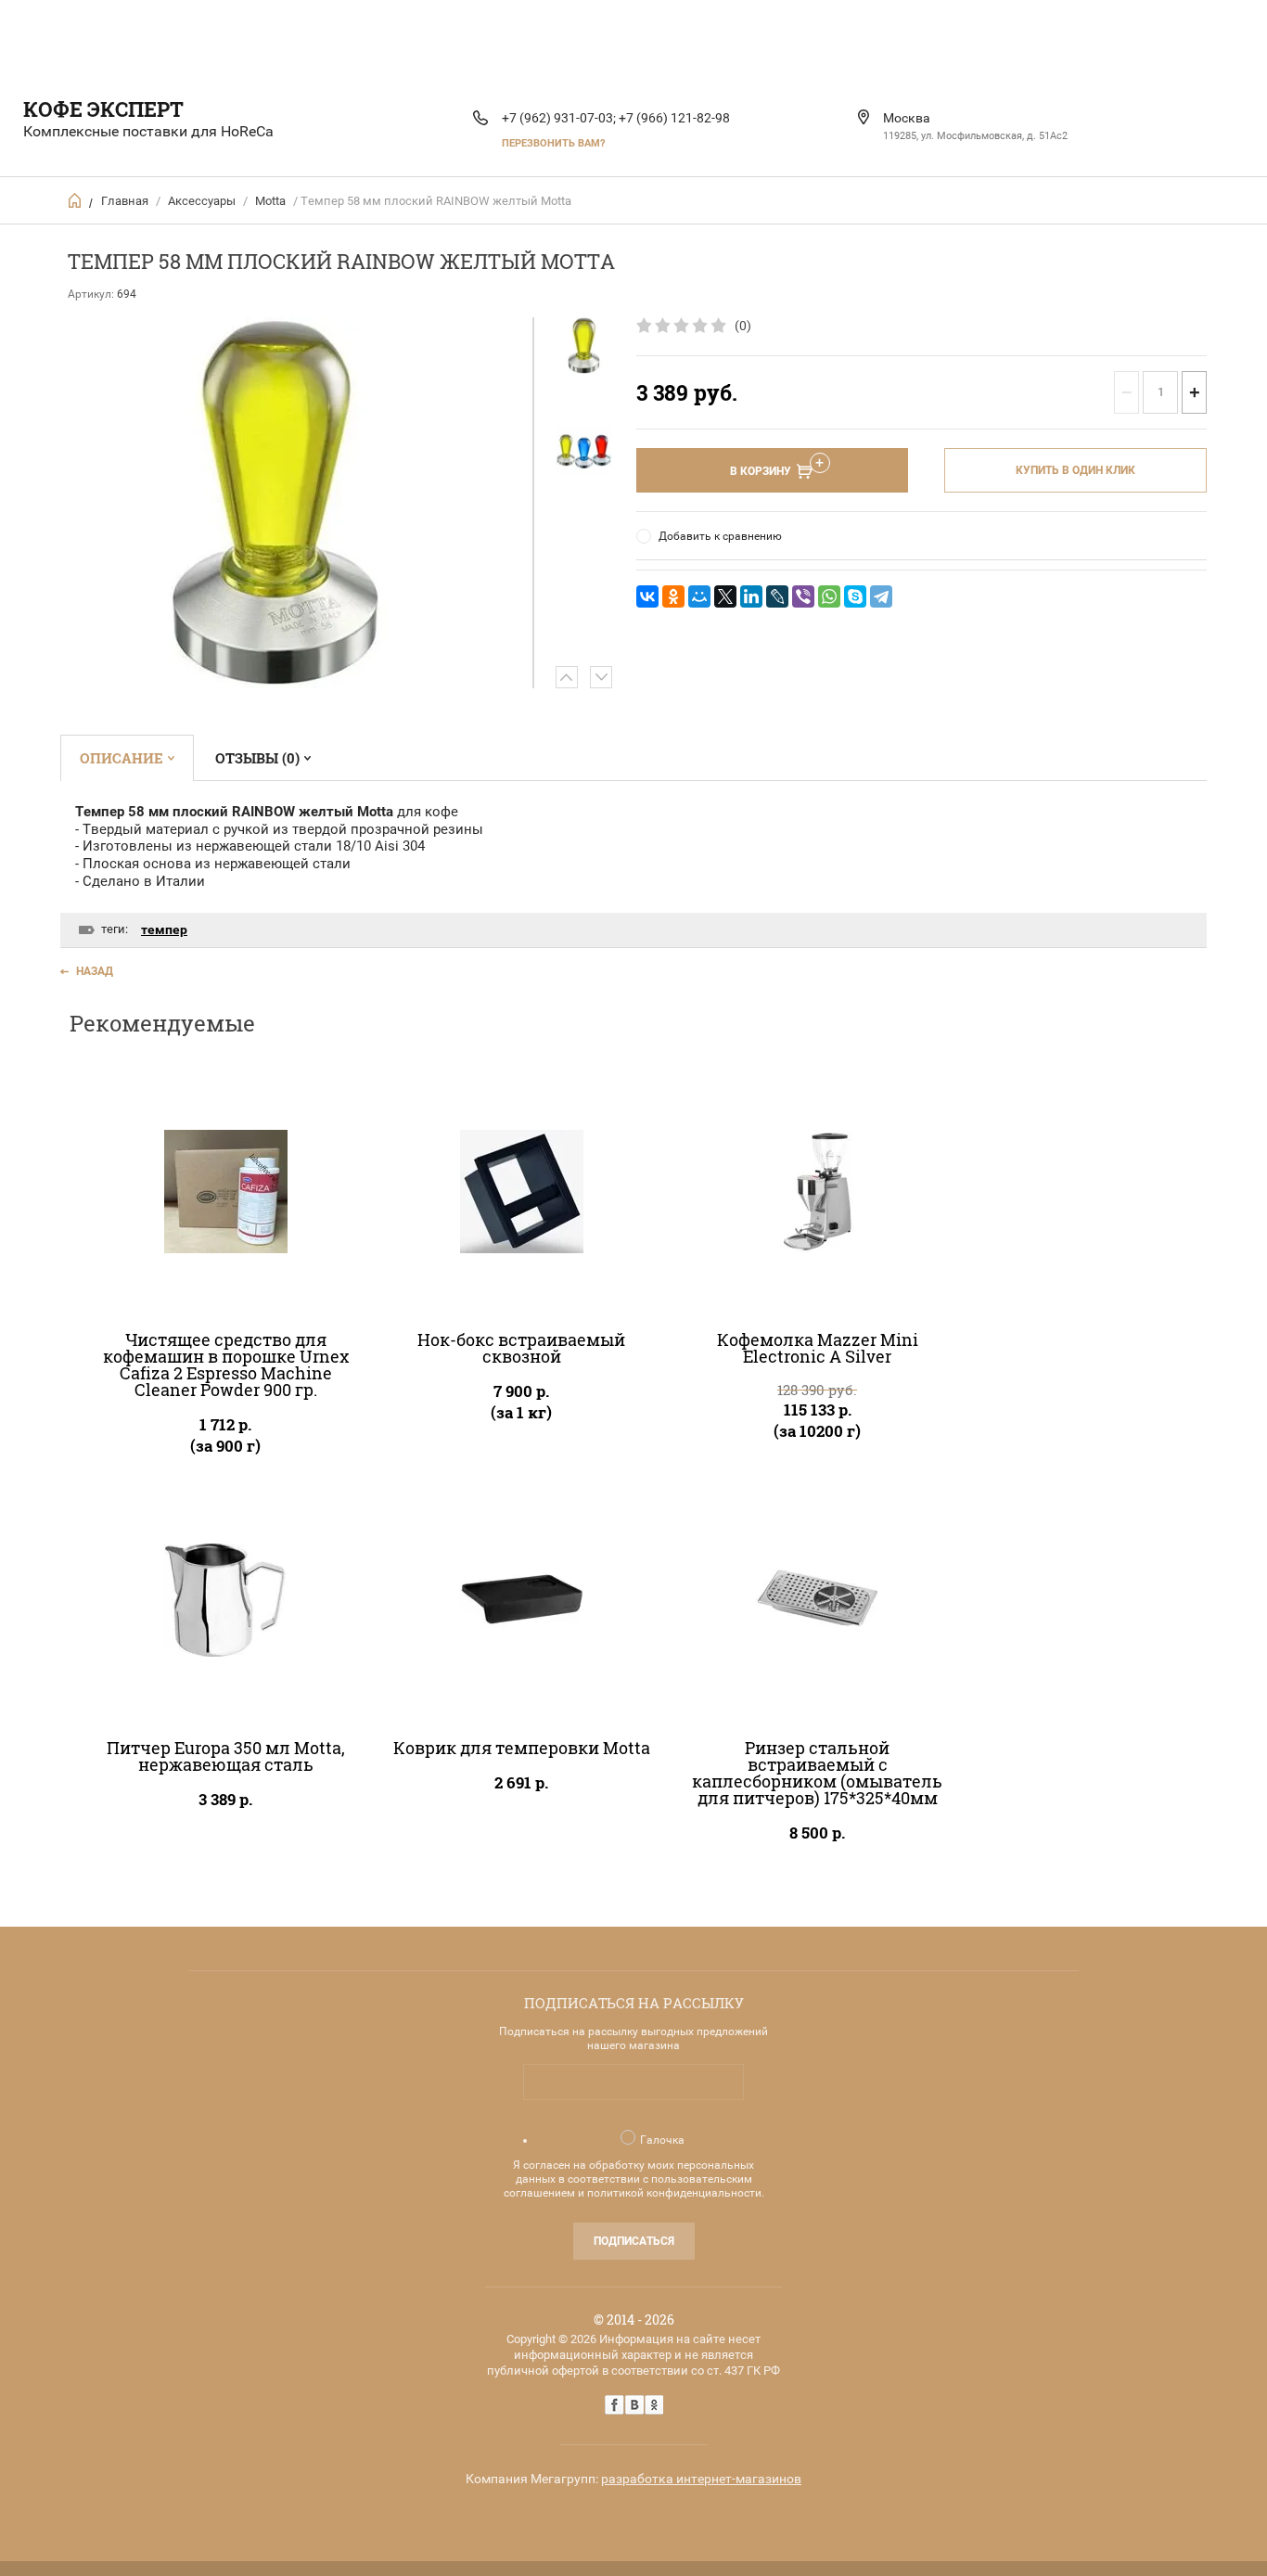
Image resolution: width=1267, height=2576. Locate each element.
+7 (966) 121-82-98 (674, 118)
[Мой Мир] (699, 596)
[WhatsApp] (829, 596)
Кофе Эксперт (103, 109)
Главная (125, 201)
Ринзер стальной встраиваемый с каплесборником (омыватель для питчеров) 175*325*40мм (817, 1773)
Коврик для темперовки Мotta (522, 1748)
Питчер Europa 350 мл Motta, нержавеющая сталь (226, 1756)
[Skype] (855, 596)
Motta (270, 201)
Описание (122, 758)
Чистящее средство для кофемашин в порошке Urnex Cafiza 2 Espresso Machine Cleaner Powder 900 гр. (226, 1365)
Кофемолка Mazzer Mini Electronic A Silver (818, 1348)
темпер (164, 929)
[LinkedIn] (751, 596)
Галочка (662, 2140)
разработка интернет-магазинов (701, 2479)
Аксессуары (202, 201)
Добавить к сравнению (720, 536)
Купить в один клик (1075, 470)
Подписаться (634, 2241)
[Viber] (803, 596)
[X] (725, 596)
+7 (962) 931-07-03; (559, 118)
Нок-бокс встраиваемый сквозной (521, 1348)
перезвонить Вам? (553, 143)
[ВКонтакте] (647, 596)
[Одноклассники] (673, 596)
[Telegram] (881, 596)
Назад (95, 971)
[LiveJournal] (777, 596)
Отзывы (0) (257, 758)
